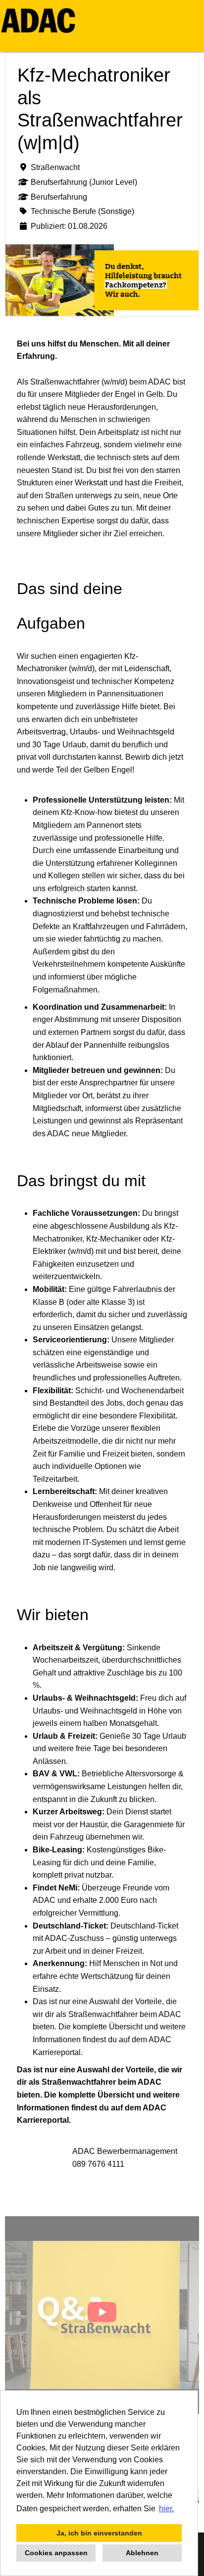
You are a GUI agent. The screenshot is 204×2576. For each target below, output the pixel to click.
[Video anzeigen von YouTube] (102, 2315)
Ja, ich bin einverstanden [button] (99, 2533)
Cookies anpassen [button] (56, 2553)
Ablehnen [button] (142, 2553)
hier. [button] (166, 2509)
